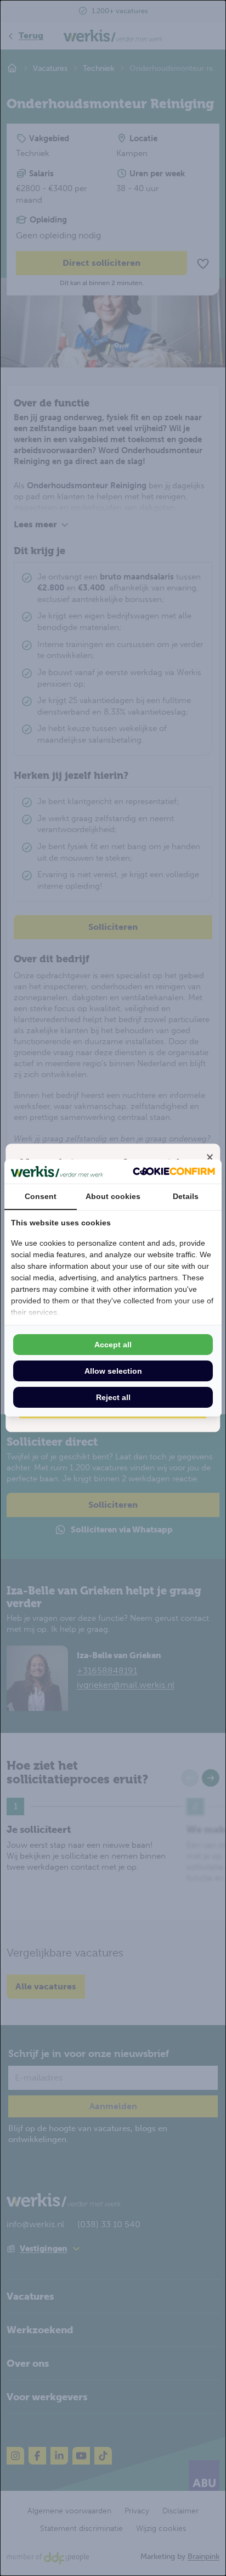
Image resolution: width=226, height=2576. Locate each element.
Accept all (113, 1345)
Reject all (113, 1397)
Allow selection (113, 1371)
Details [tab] (186, 1196)
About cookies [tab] (113, 1196)
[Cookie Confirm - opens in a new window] (174, 1171)
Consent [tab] (41, 1196)
